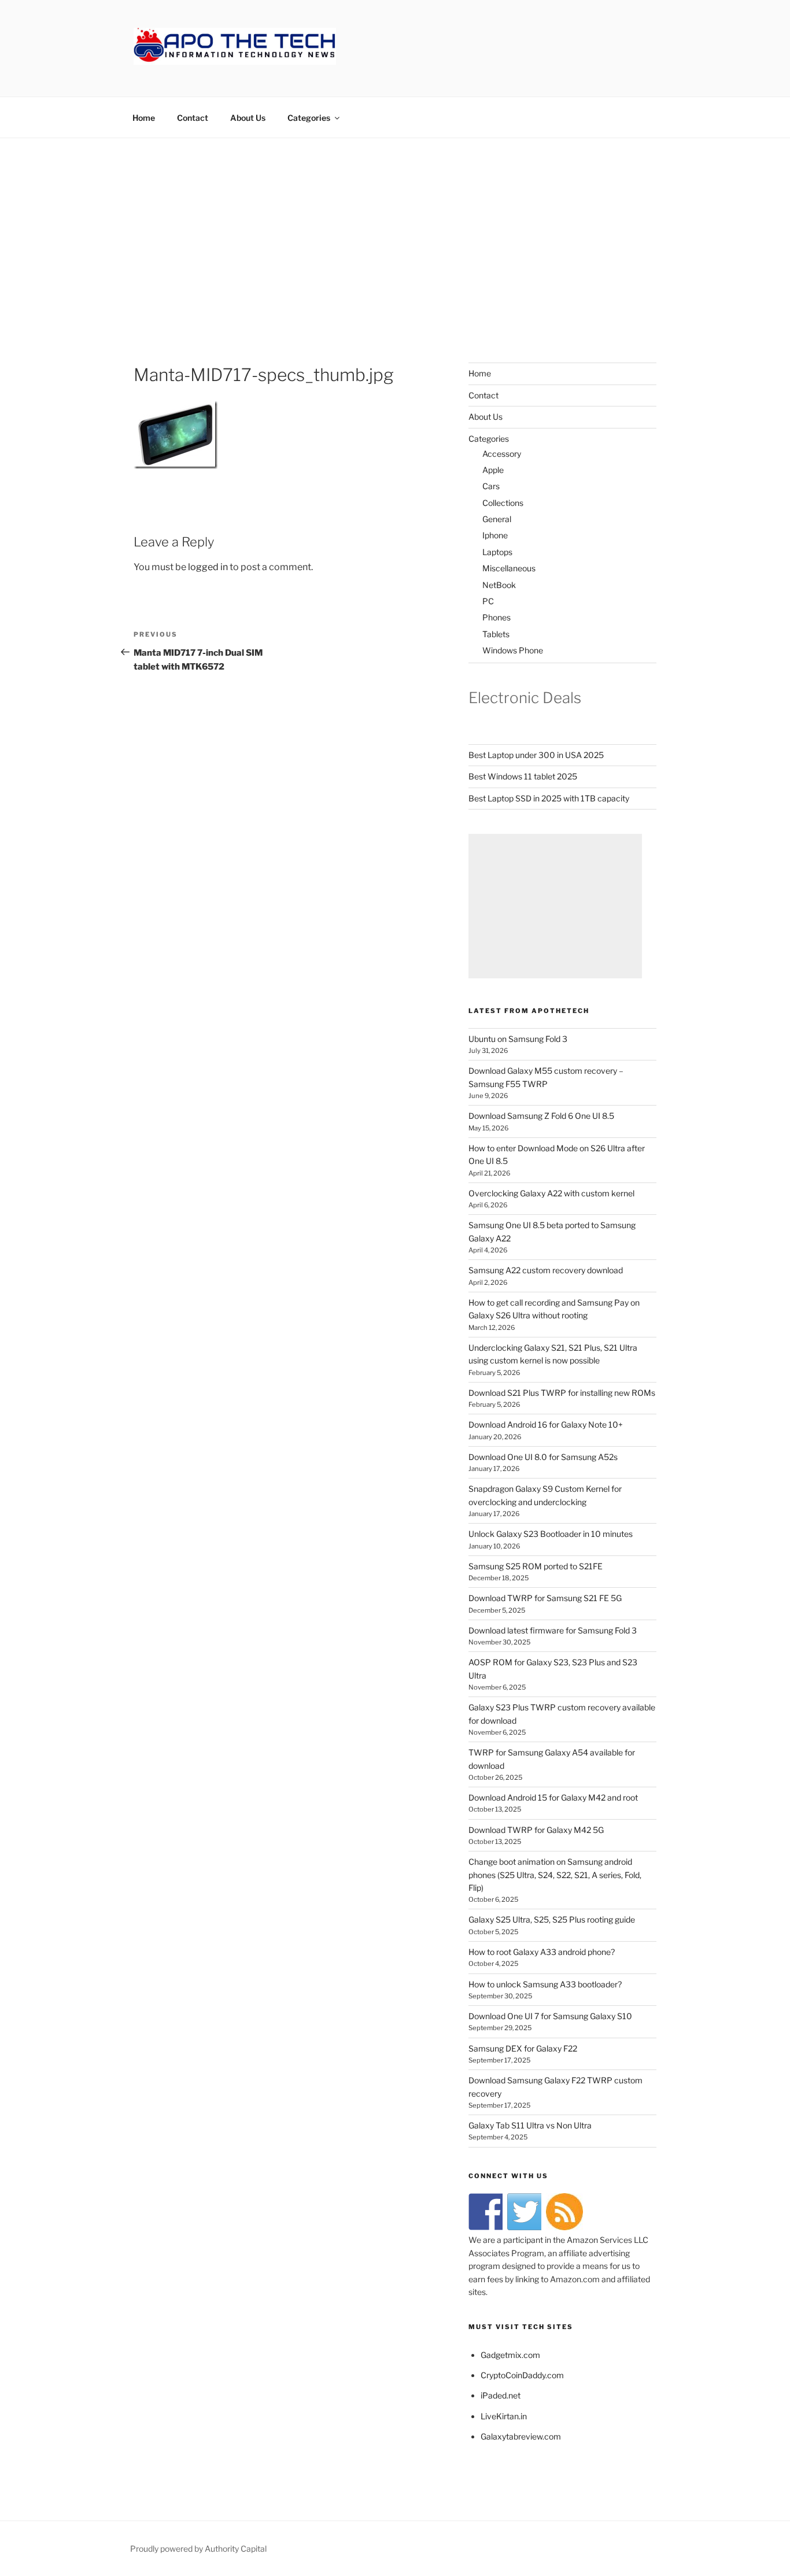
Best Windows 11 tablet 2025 (523, 776)
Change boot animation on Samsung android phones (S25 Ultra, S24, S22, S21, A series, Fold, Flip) (555, 1875)
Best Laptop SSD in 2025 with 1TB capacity (549, 798)
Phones (496, 617)
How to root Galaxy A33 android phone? (542, 1952)
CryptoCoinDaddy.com (522, 2375)
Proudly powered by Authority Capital (198, 2549)
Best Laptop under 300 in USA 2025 (536, 755)
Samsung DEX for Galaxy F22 (523, 2048)
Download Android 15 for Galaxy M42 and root (553, 1797)
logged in (208, 567)
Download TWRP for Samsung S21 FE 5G (545, 1598)
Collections (503, 503)
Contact (193, 118)
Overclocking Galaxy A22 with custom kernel (551, 1193)
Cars (491, 486)
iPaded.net (501, 2395)
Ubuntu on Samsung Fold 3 (518, 1039)
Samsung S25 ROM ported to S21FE (536, 1566)
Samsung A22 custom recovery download (546, 1270)
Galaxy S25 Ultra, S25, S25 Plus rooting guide (552, 1919)
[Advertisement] (395, 225)
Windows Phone (513, 650)
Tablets (496, 634)
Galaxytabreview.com (521, 2436)
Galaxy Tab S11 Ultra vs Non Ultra (530, 2125)
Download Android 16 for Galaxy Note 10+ (546, 1424)
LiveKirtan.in (504, 2416)
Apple (493, 470)
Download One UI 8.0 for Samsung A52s (543, 1457)
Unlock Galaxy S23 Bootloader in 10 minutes (551, 1534)
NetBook (499, 585)
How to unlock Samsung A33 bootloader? (545, 1984)
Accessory (502, 454)
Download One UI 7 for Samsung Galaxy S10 (550, 2016)
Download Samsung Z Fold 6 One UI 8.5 (541, 1116)
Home (144, 118)
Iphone (495, 535)
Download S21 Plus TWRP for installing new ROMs (562, 1393)
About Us (248, 118)
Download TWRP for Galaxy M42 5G (536, 1830)
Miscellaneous (509, 568)
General (497, 519)
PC (488, 601)
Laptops (497, 552)
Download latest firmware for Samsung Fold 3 (553, 1630)
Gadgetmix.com (510, 2355)
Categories (309, 118)
